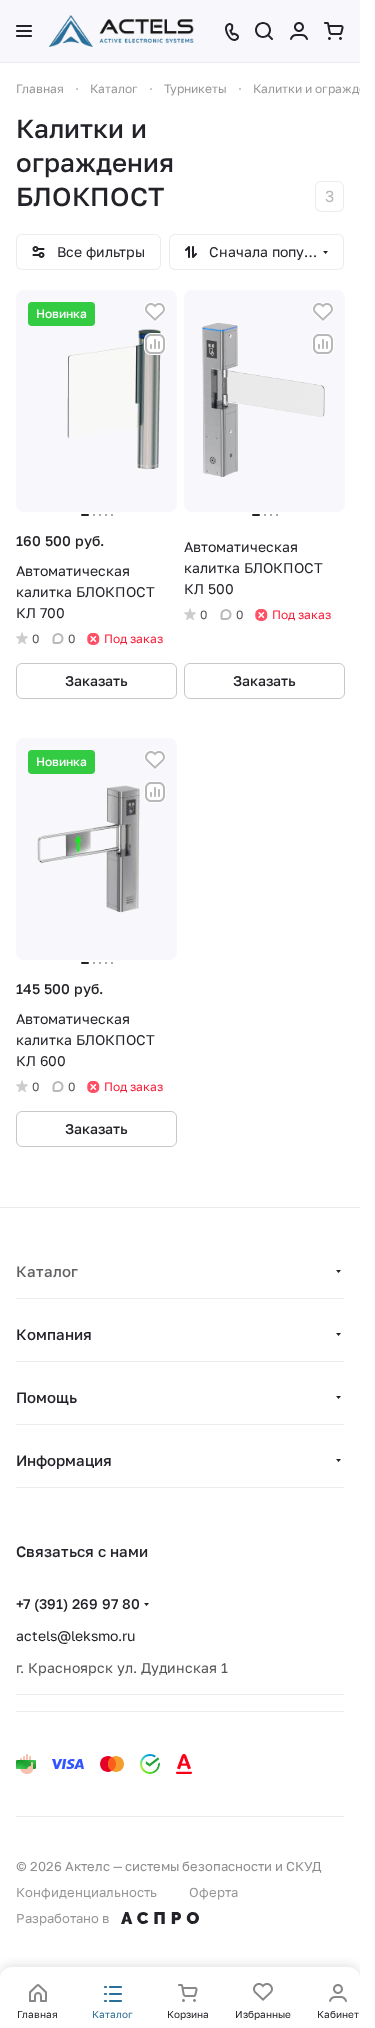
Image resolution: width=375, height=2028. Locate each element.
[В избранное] (155, 312)
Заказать (96, 680)
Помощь (46, 1397)
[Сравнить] (155, 344)
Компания (54, 1334)
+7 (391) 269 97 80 (78, 1603)
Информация (64, 1460)
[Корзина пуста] (334, 31)
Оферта (213, 1892)
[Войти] (299, 31)
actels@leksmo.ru (75, 1635)
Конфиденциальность (86, 1892)
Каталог (47, 1271)
